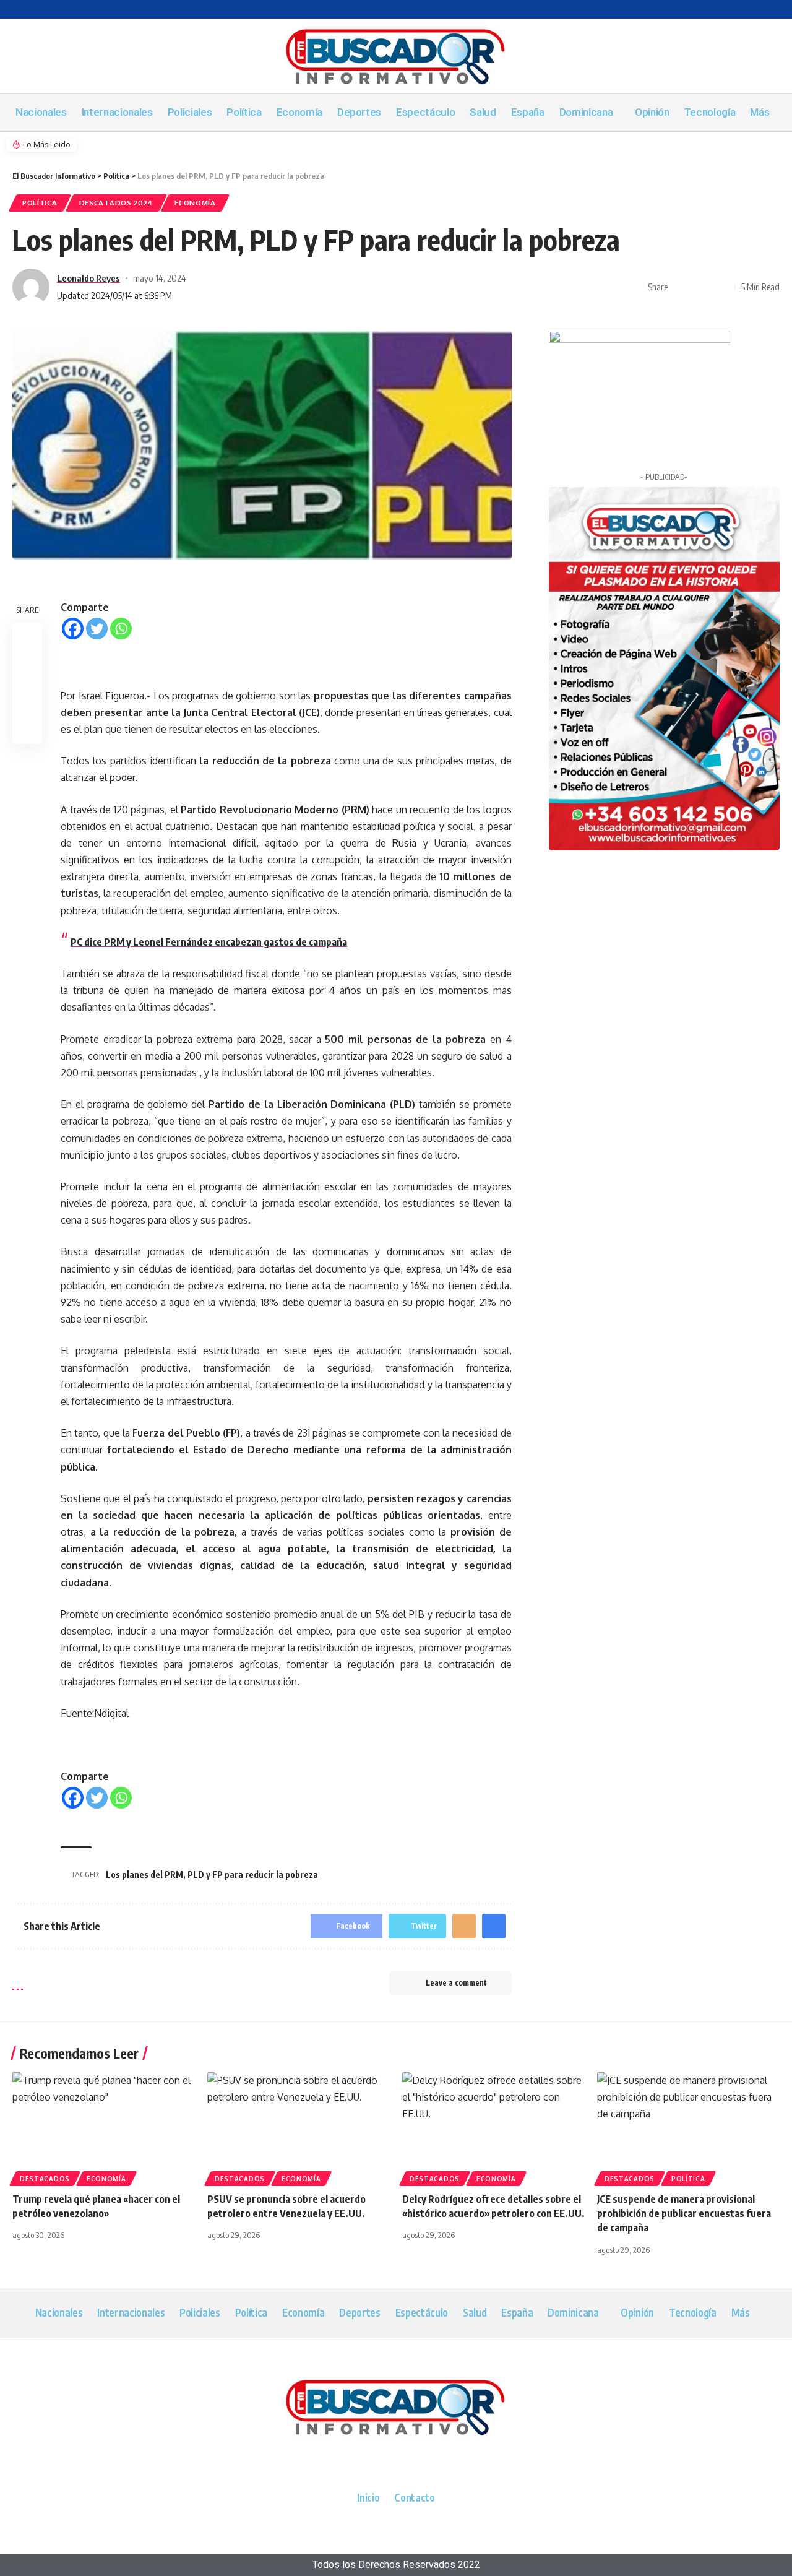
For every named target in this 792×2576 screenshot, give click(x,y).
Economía (195, 203)
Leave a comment (456, 1983)
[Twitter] (97, 629)
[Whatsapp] (121, 629)
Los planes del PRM (144, 1874)
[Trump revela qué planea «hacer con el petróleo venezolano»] (104, 2127)
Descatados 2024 (116, 203)
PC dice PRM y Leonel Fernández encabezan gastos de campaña (209, 942)
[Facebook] (73, 629)
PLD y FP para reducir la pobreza (253, 1874)
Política (40, 203)
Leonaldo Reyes (88, 278)
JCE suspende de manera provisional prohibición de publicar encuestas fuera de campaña (684, 2213)
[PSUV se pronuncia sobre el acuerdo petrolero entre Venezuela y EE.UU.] (299, 2127)
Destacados (45, 2179)
